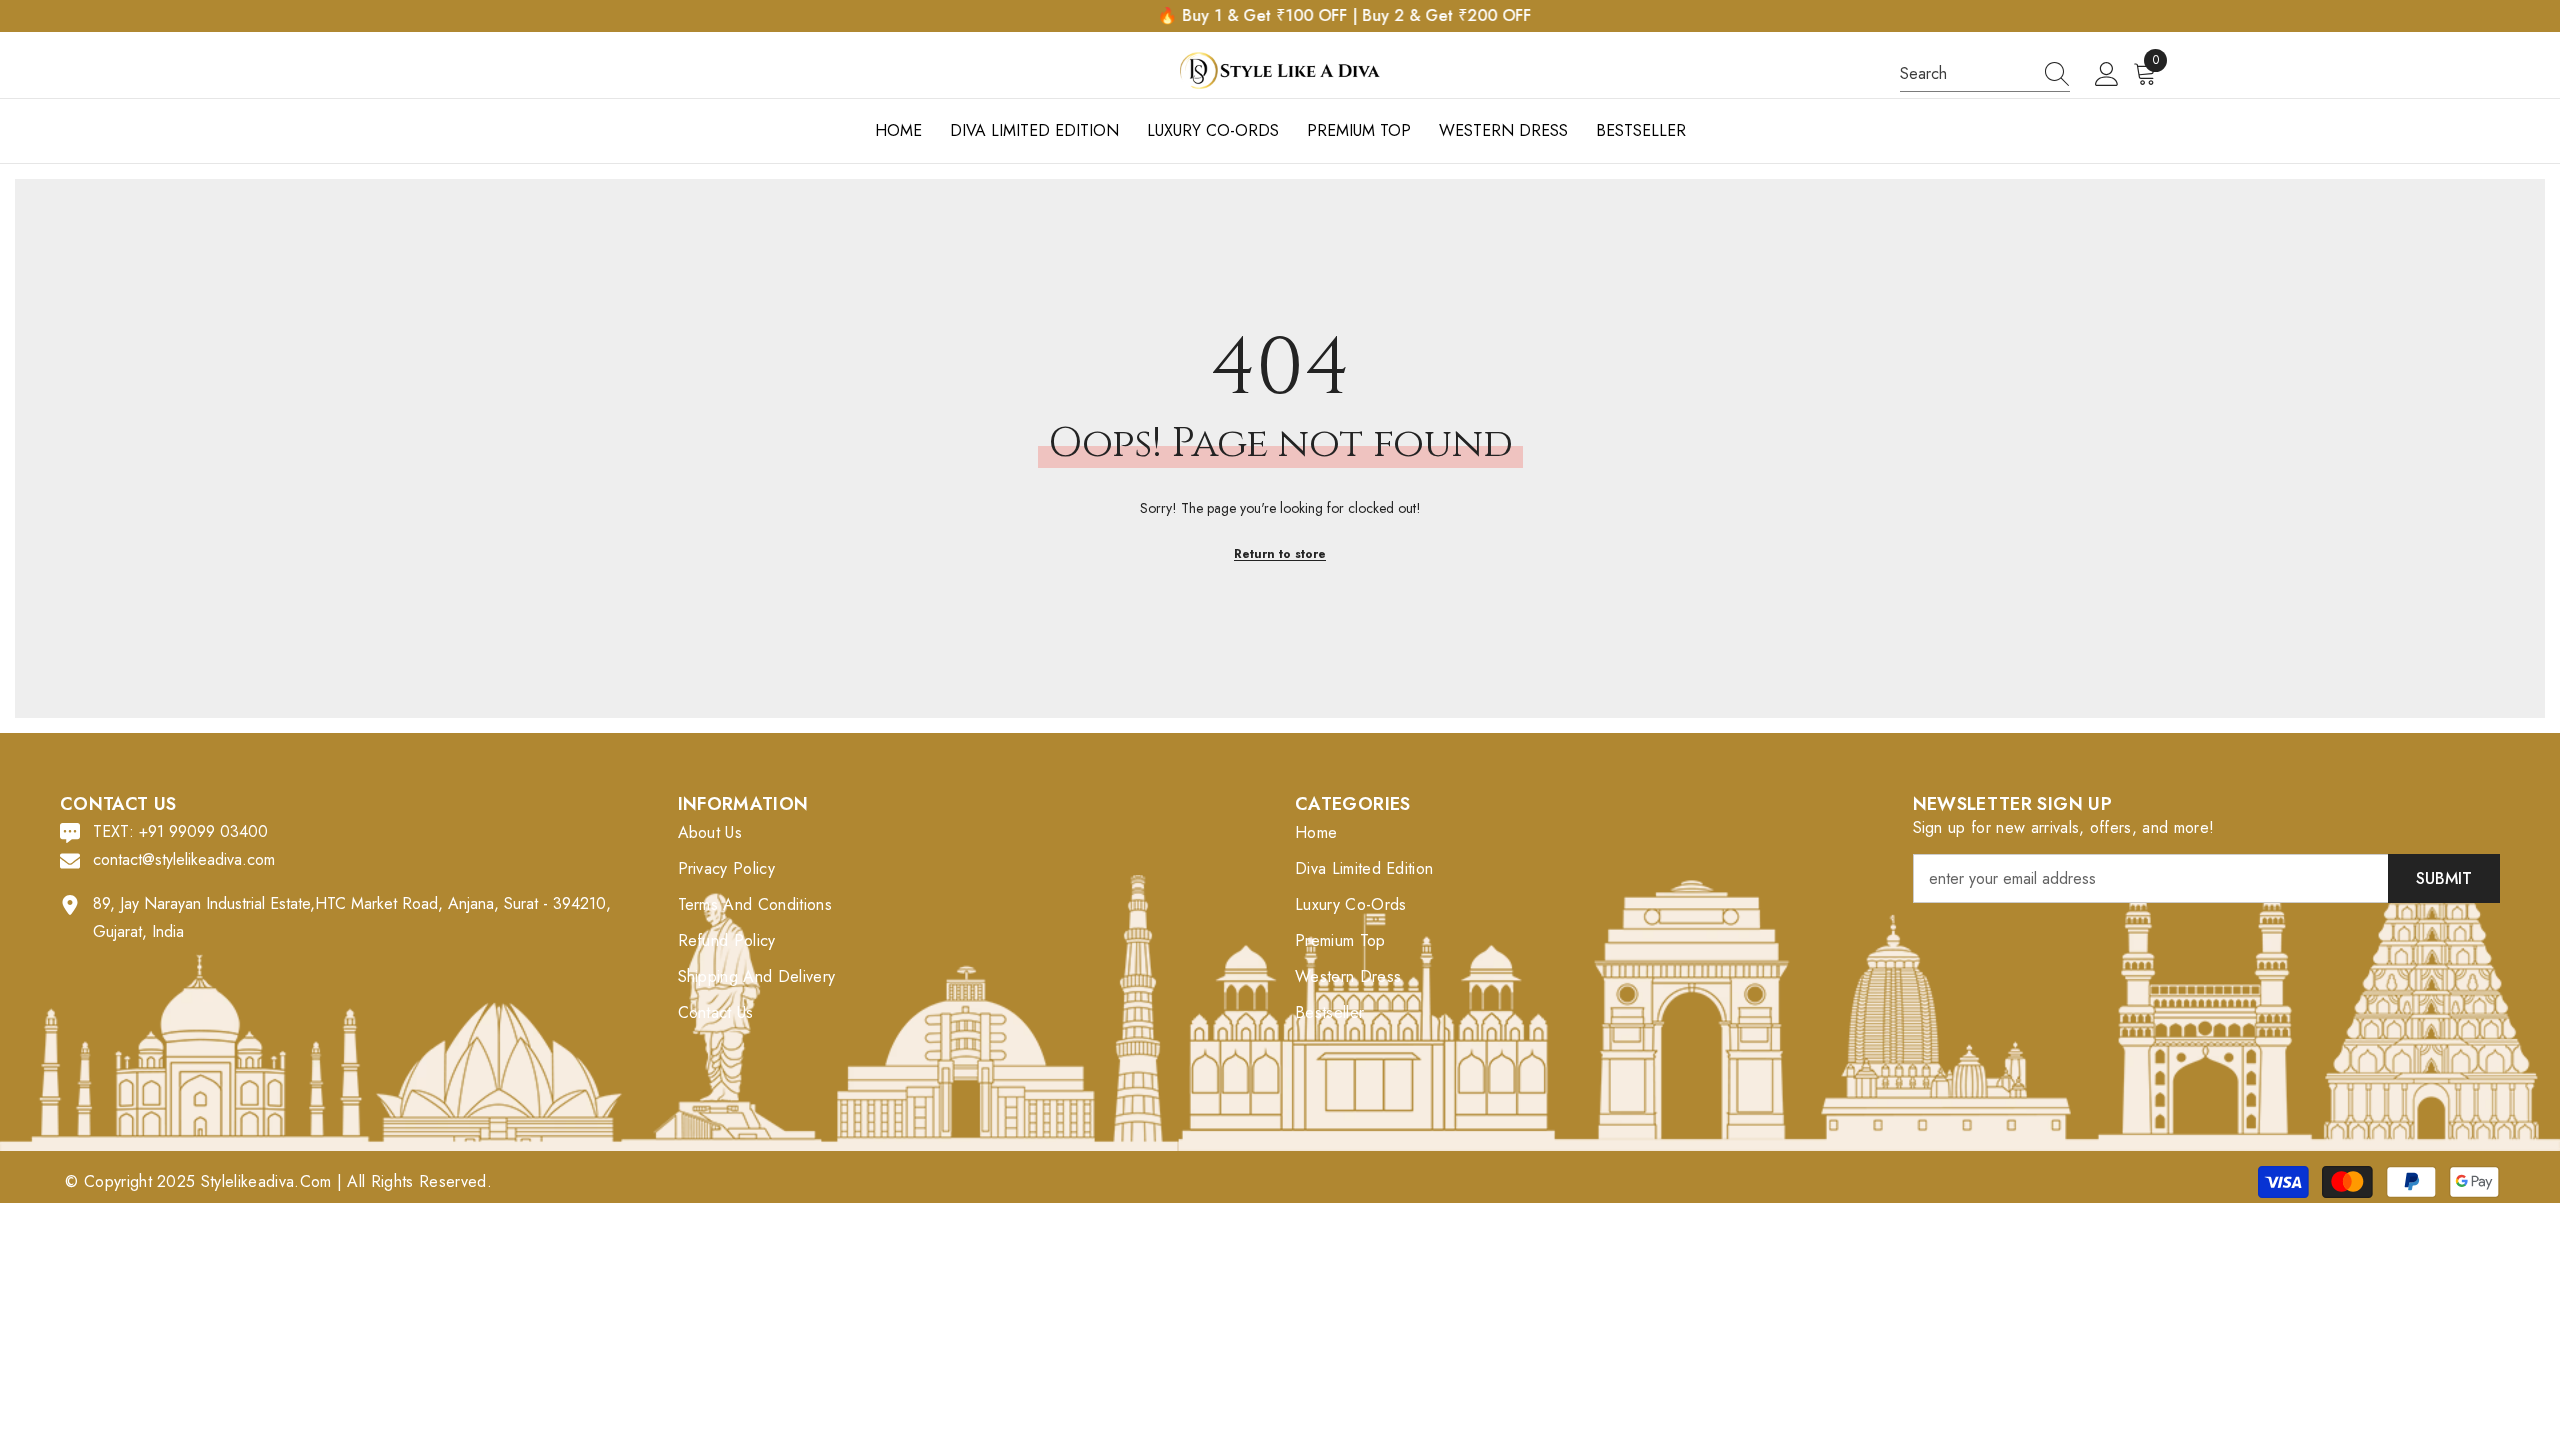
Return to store (1280, 554)
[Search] (1985, 74)
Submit (2444, 878)
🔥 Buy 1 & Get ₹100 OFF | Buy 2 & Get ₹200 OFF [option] (1280, 15)
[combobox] (1966, 74)
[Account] (2107, 75)
